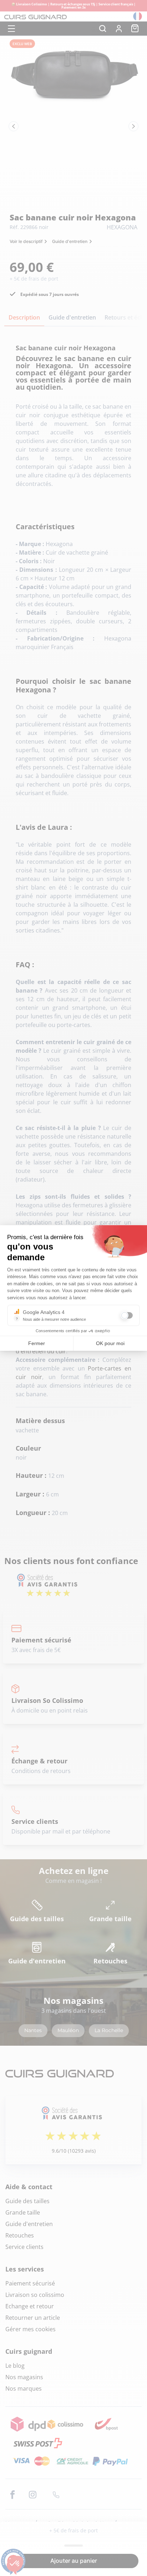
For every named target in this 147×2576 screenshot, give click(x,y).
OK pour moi (110, 1343)
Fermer (37, 1343)
